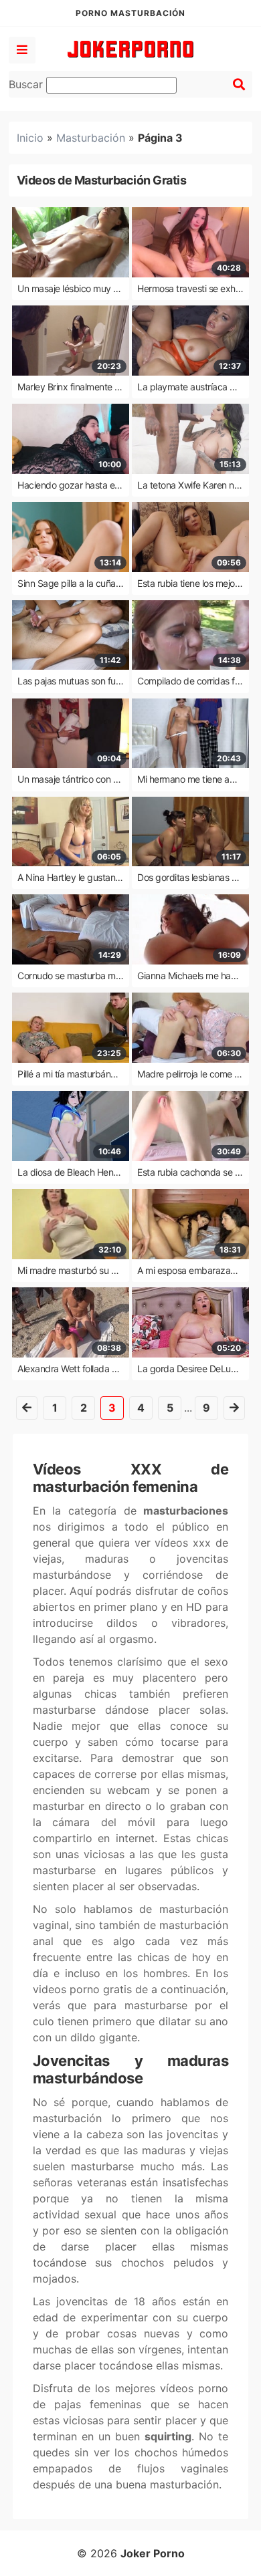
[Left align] (22, 50)
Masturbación (91, 138)
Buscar (27, 84)
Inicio (30, 138)
